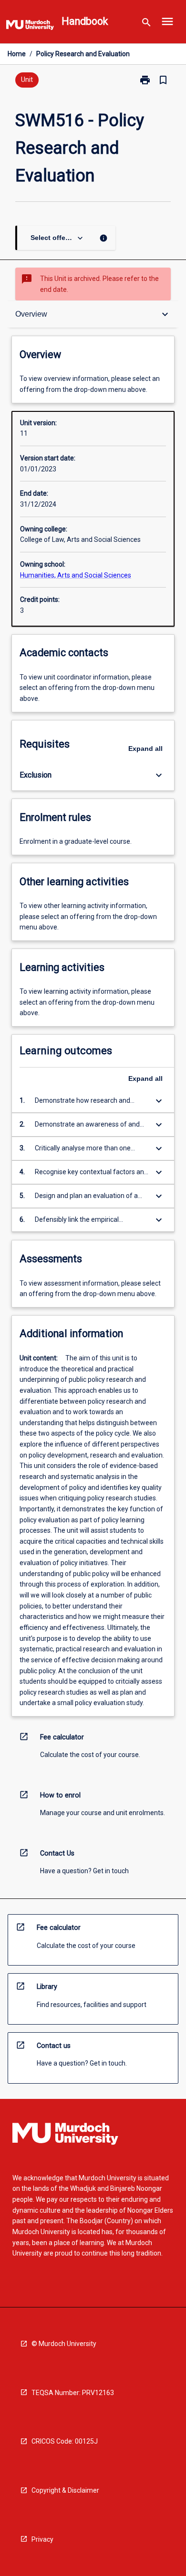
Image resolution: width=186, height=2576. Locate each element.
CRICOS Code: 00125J (65, 2441)
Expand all (145, 749)
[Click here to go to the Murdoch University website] (30, 27)
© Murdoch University (64, 2344)
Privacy (42, 2539)
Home (17, 54)
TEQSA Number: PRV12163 (73, 2393)
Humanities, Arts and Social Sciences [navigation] (76, 575)
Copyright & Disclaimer (65, 2490)
